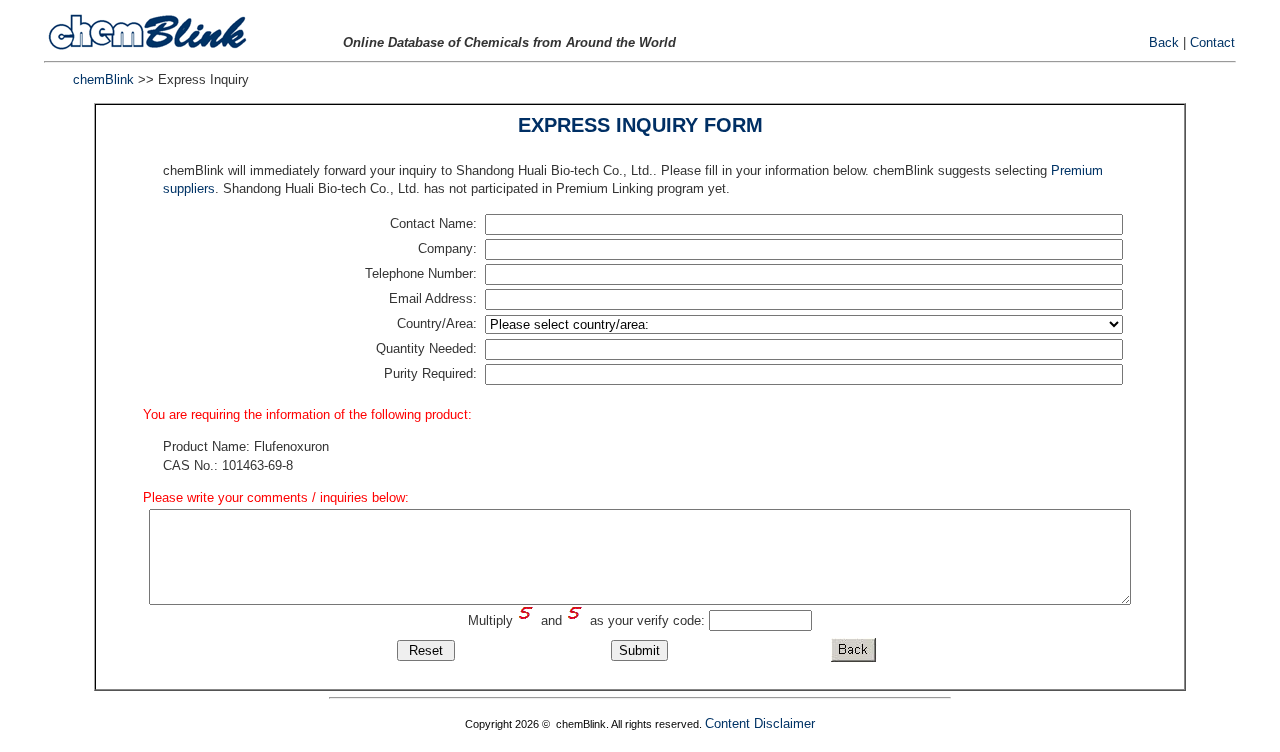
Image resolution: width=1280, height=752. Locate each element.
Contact (1212, 42)
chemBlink (103, 79)
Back (1164, 42)
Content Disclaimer (760, 723)
